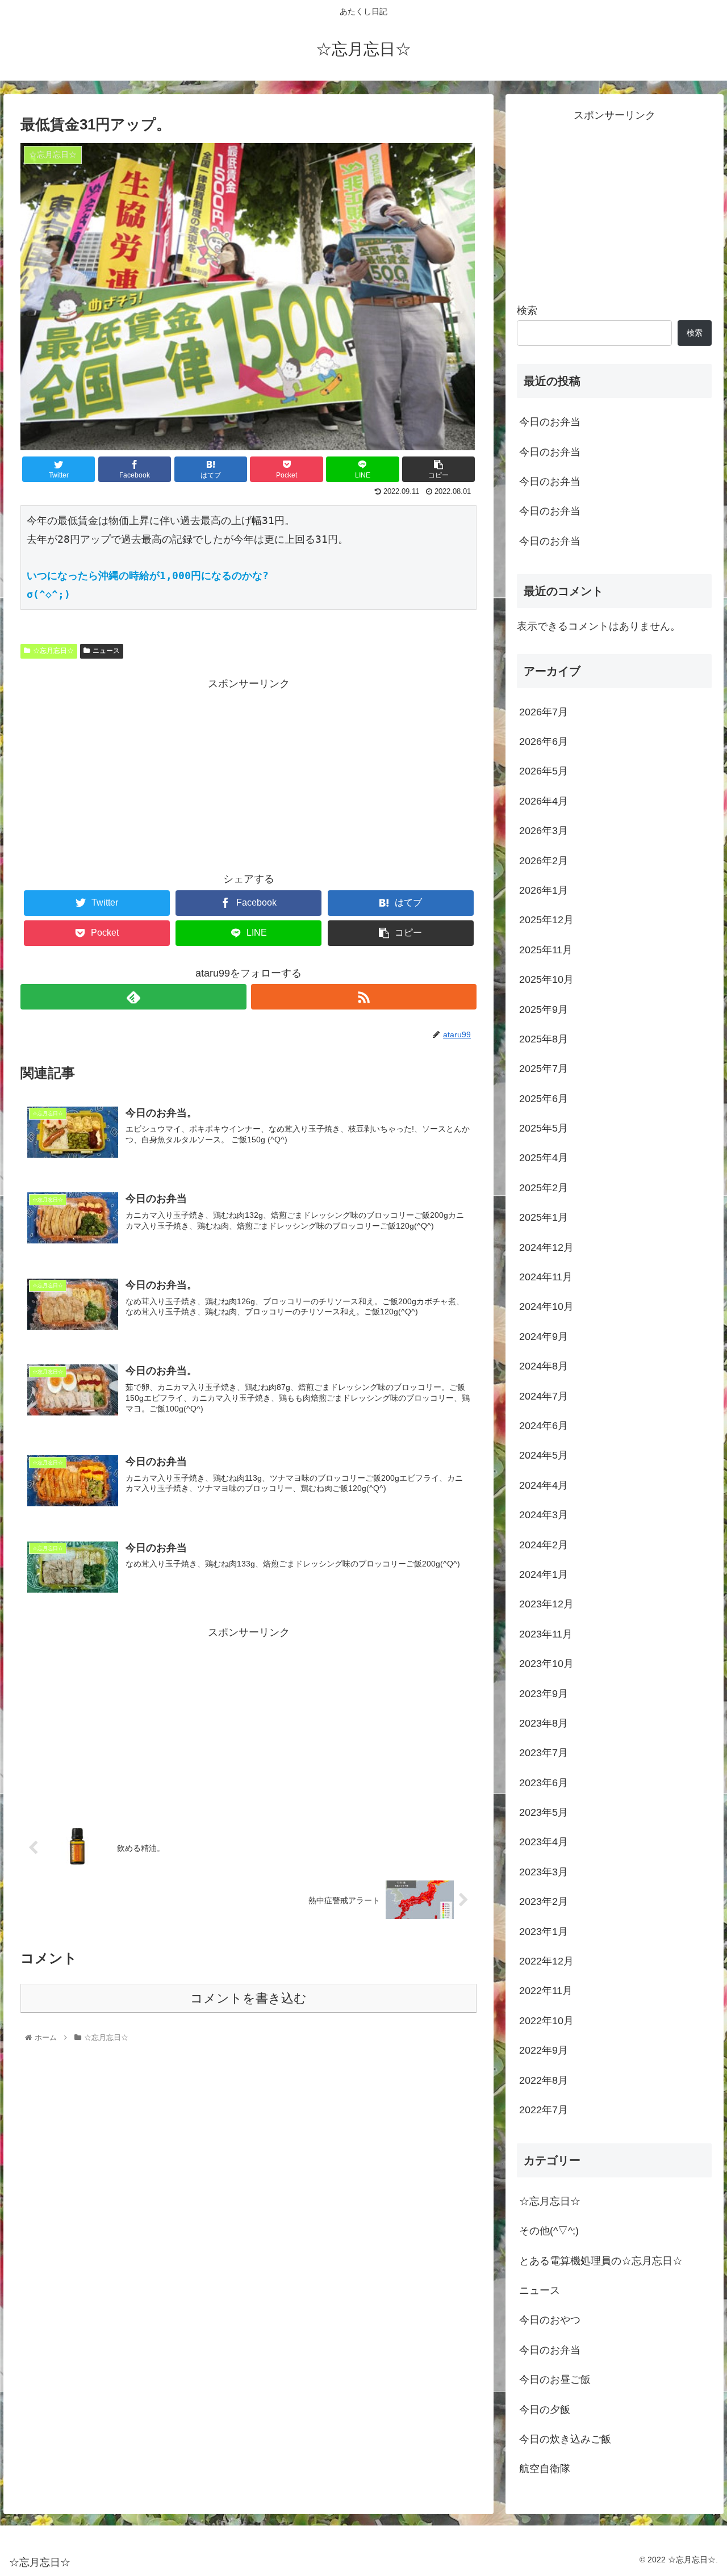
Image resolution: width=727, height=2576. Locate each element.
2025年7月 (544, 1069)
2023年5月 (544, 1813)
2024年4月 (544, 1485)
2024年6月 (544, 1426)
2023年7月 (544, 1753)
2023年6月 (544, 1783)
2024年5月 (544, 1456)
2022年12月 (546, 1962)
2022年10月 (546, 2021)
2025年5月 (544, 1129)
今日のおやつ (550, 2321)
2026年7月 (544, 712)
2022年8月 (544, 2080)
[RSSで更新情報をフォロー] (364, 997)
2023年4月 (544, 1842)
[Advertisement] (248, 772)
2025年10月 (546, 980)
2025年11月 (546, 950)
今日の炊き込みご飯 (565, 2440)
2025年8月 (544, 1040)
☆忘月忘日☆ (53, 651)
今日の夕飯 (545, 2410)
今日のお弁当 (550, 422)
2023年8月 (544, 1724)
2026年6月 (544, 742)
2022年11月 (546, 1991)
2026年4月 (544, 801)
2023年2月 (544, 1902)
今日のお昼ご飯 (555, 2380)
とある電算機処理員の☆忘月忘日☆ (601, 2261)
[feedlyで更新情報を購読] (133, 997)
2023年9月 (544, 1694)
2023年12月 (546, 1605)
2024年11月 (546, 1277)
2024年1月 (544, 1575)
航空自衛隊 (545, 2469)
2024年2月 (544, 1545)
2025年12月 (546, 920)
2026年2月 (544, 861)
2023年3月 (544, 1872)
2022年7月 (544, 2110)
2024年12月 (546, 1247)
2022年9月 (544, 2051)
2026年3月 (544, 831)
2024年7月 (544, 1396)
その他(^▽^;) (549, 2231)
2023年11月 (546, 1634)
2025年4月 (544, 1158)
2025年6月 (544, 1099)
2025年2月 (544, 1188)
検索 (527, 311)
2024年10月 (546, 1307)
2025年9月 (544, 1010)
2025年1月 (544, 1218)
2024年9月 (544, 1337)
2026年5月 (544, 772)
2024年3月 (544, 1515)
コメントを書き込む (248, 1998)
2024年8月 (544, 1367)
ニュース (106, 651)
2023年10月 (546, 1664)
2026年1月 (544, 891)
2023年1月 (544, 1932)
